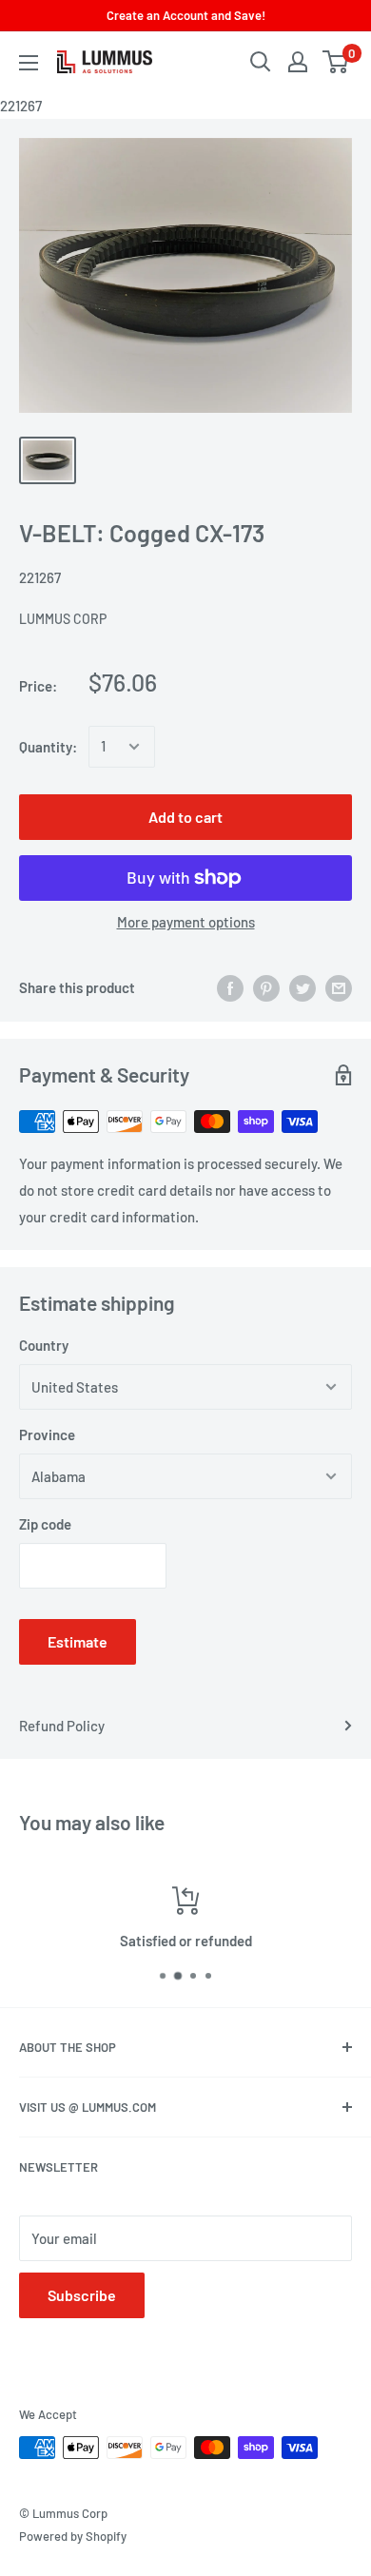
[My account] (298, 62)
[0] (336, 62)
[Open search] (261, 62)
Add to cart (185, 817)
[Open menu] (29, 63)
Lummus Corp (63, 619)
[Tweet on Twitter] (303, 987)
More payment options (186, 922)
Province (47, 1434)
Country (44, 1345)
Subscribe (82, 2295)
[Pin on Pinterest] (266, 987)
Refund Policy (62, 1726)
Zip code (45, 1524)
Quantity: (48, 747)
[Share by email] (339, 987)
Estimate (78, 1641)
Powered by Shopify (73, 2536)
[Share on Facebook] (230, 987)
